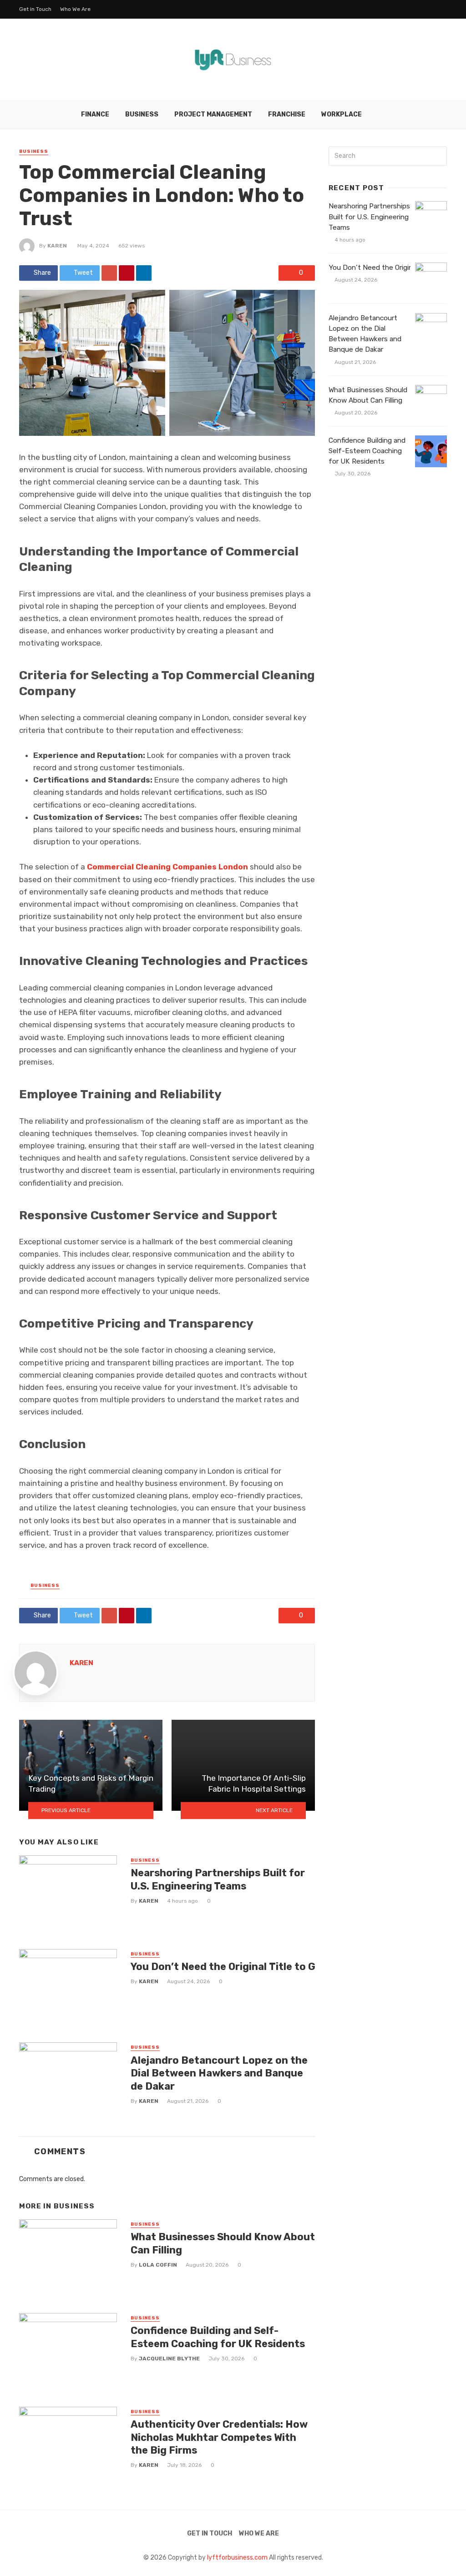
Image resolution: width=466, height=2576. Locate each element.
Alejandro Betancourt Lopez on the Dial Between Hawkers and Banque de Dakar (219, 2073)
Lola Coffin (158, 2265)
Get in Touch (35, 9)
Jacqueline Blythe (169, 2359)
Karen (57, 246)
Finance (95, 114)
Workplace (342, 114)
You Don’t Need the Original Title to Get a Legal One (258, 1967)
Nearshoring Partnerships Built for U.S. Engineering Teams (218, 1879)
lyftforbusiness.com (237, 2558)
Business (142, 114)
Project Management (213, 114)
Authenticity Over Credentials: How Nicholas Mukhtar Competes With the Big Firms (219, 2437)
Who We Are (75, 9)
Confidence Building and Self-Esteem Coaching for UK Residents (218, 2337)
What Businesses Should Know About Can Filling (223, 2243)
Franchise (287, 114)
